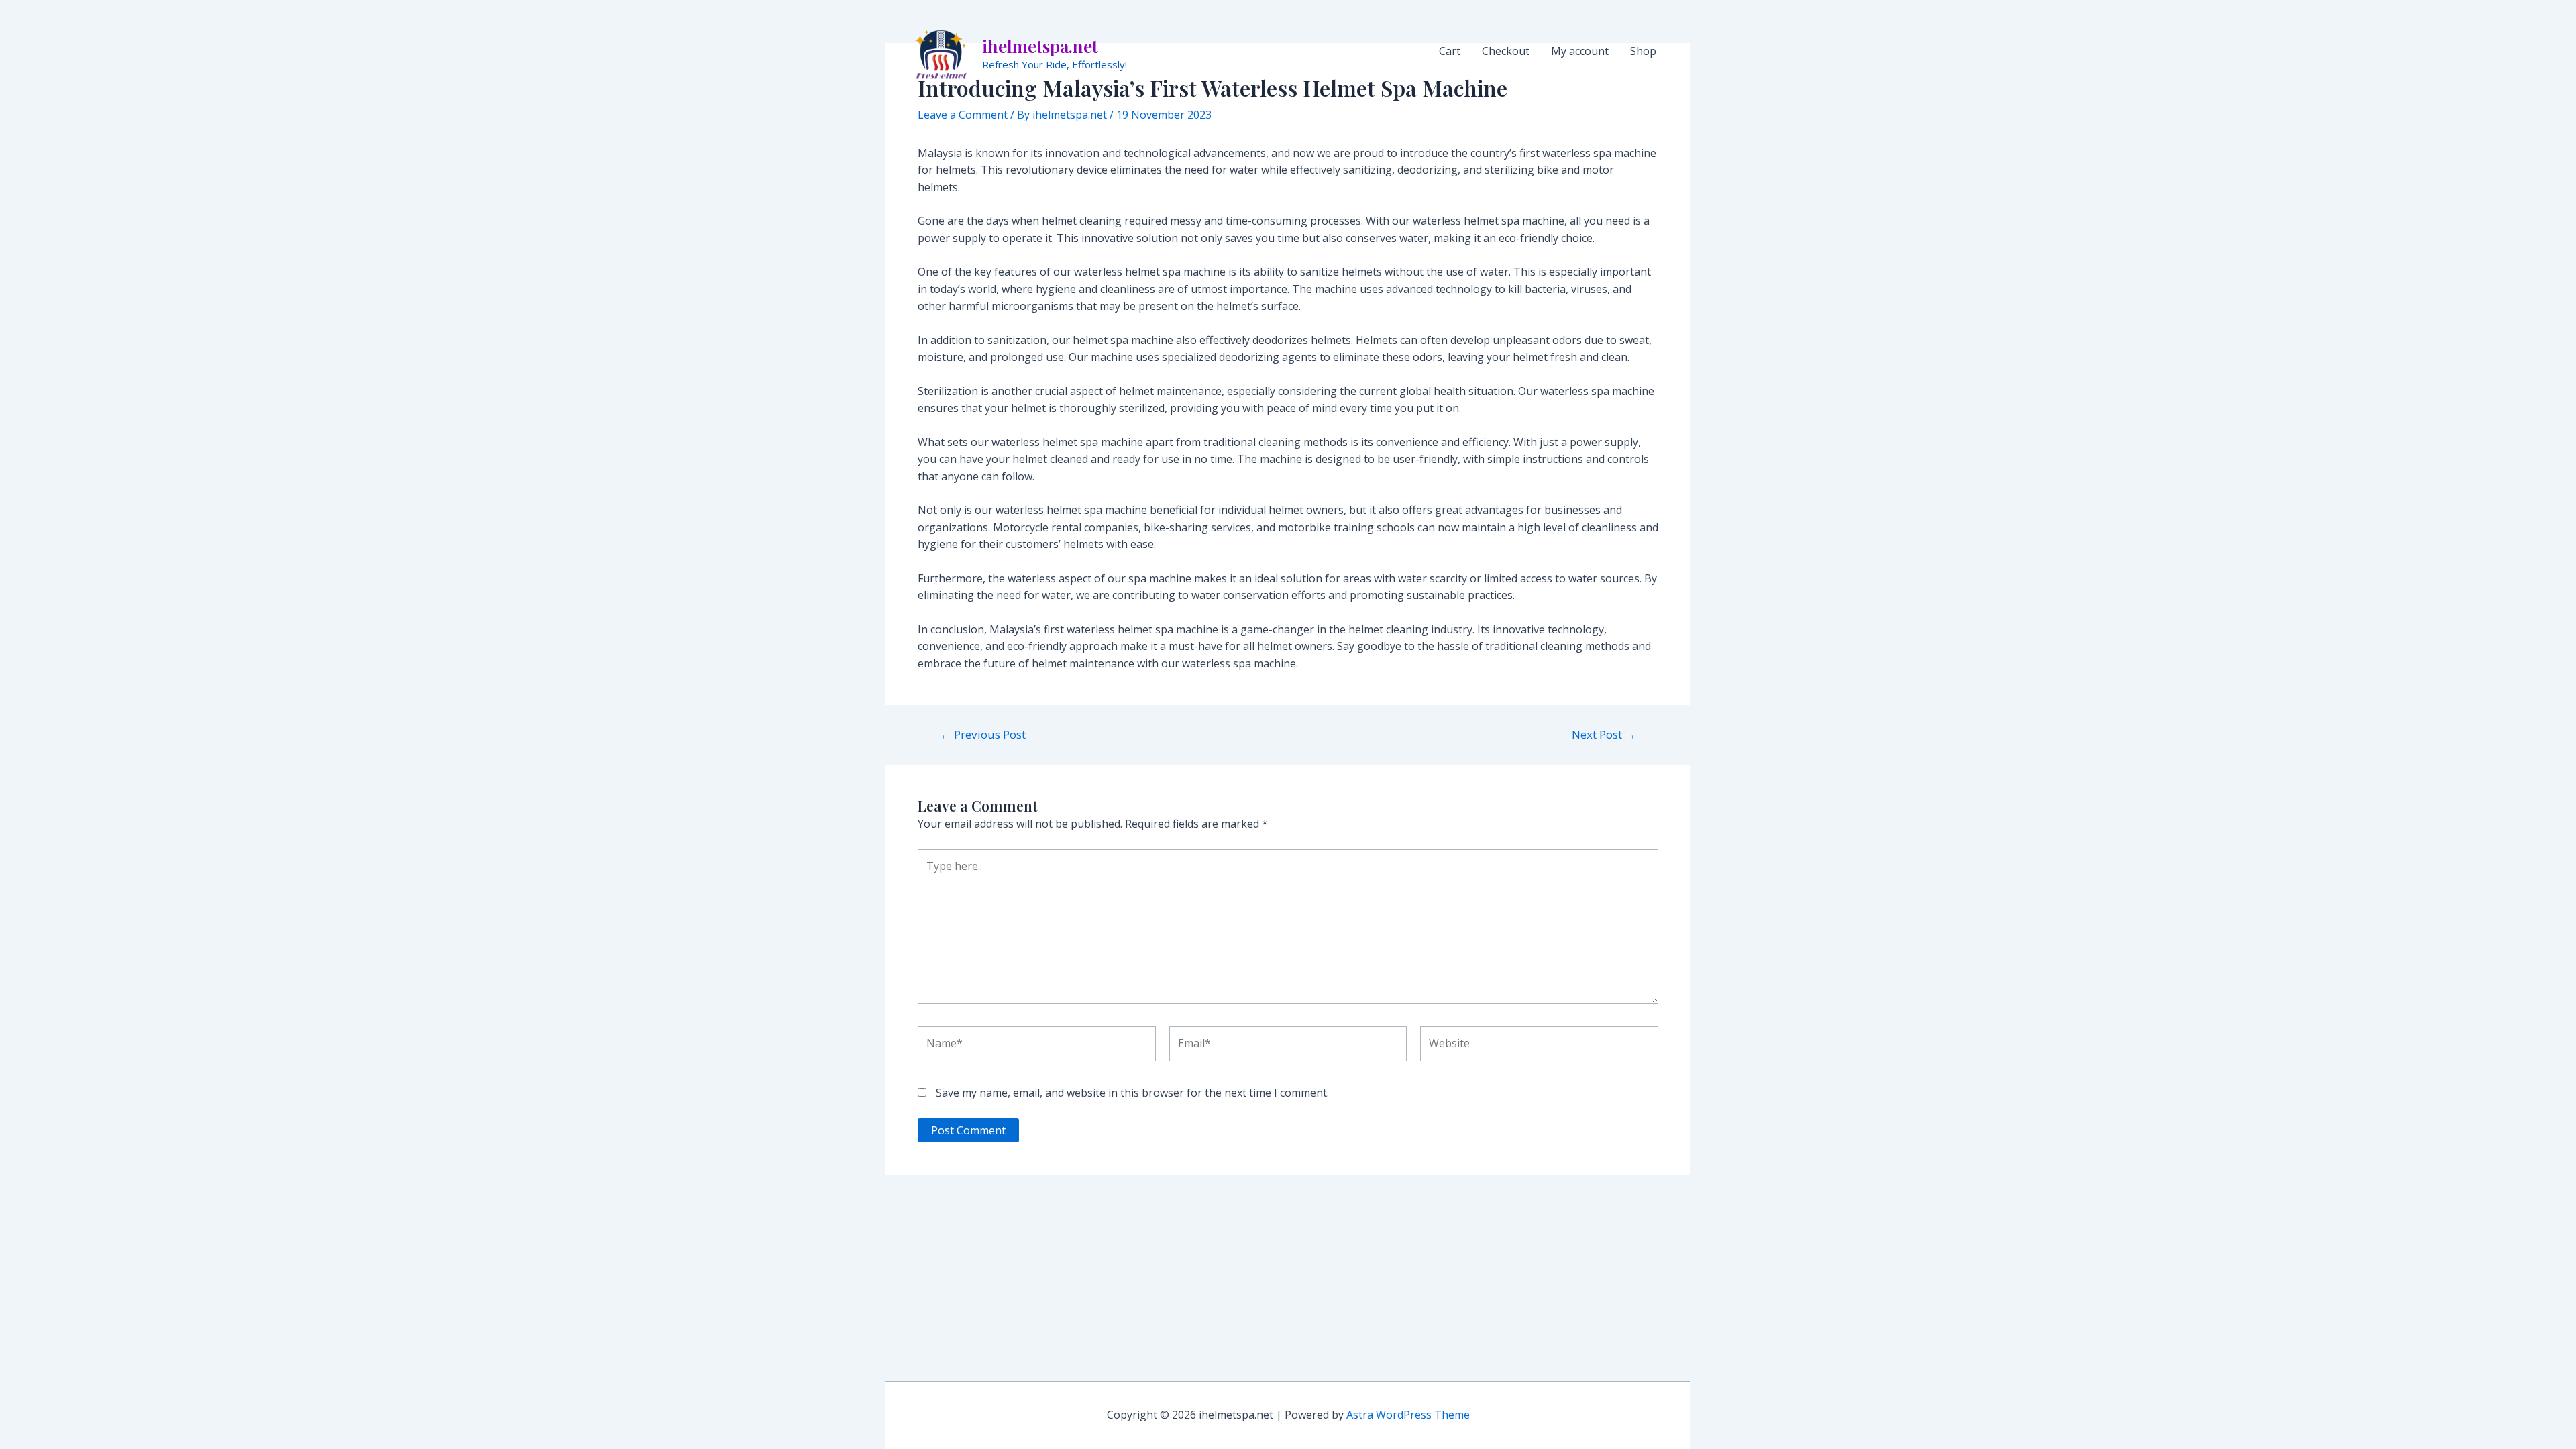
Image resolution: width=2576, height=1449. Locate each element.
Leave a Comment (963, 115)
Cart (1450, 51)
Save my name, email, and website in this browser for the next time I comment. (1132, 1093)
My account (1580, 51)
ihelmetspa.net (1040, 46)
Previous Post (983, 734)
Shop (1643, 51)
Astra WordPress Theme (1408, 1415)
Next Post (1604, 734)
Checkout (1506, 51)
